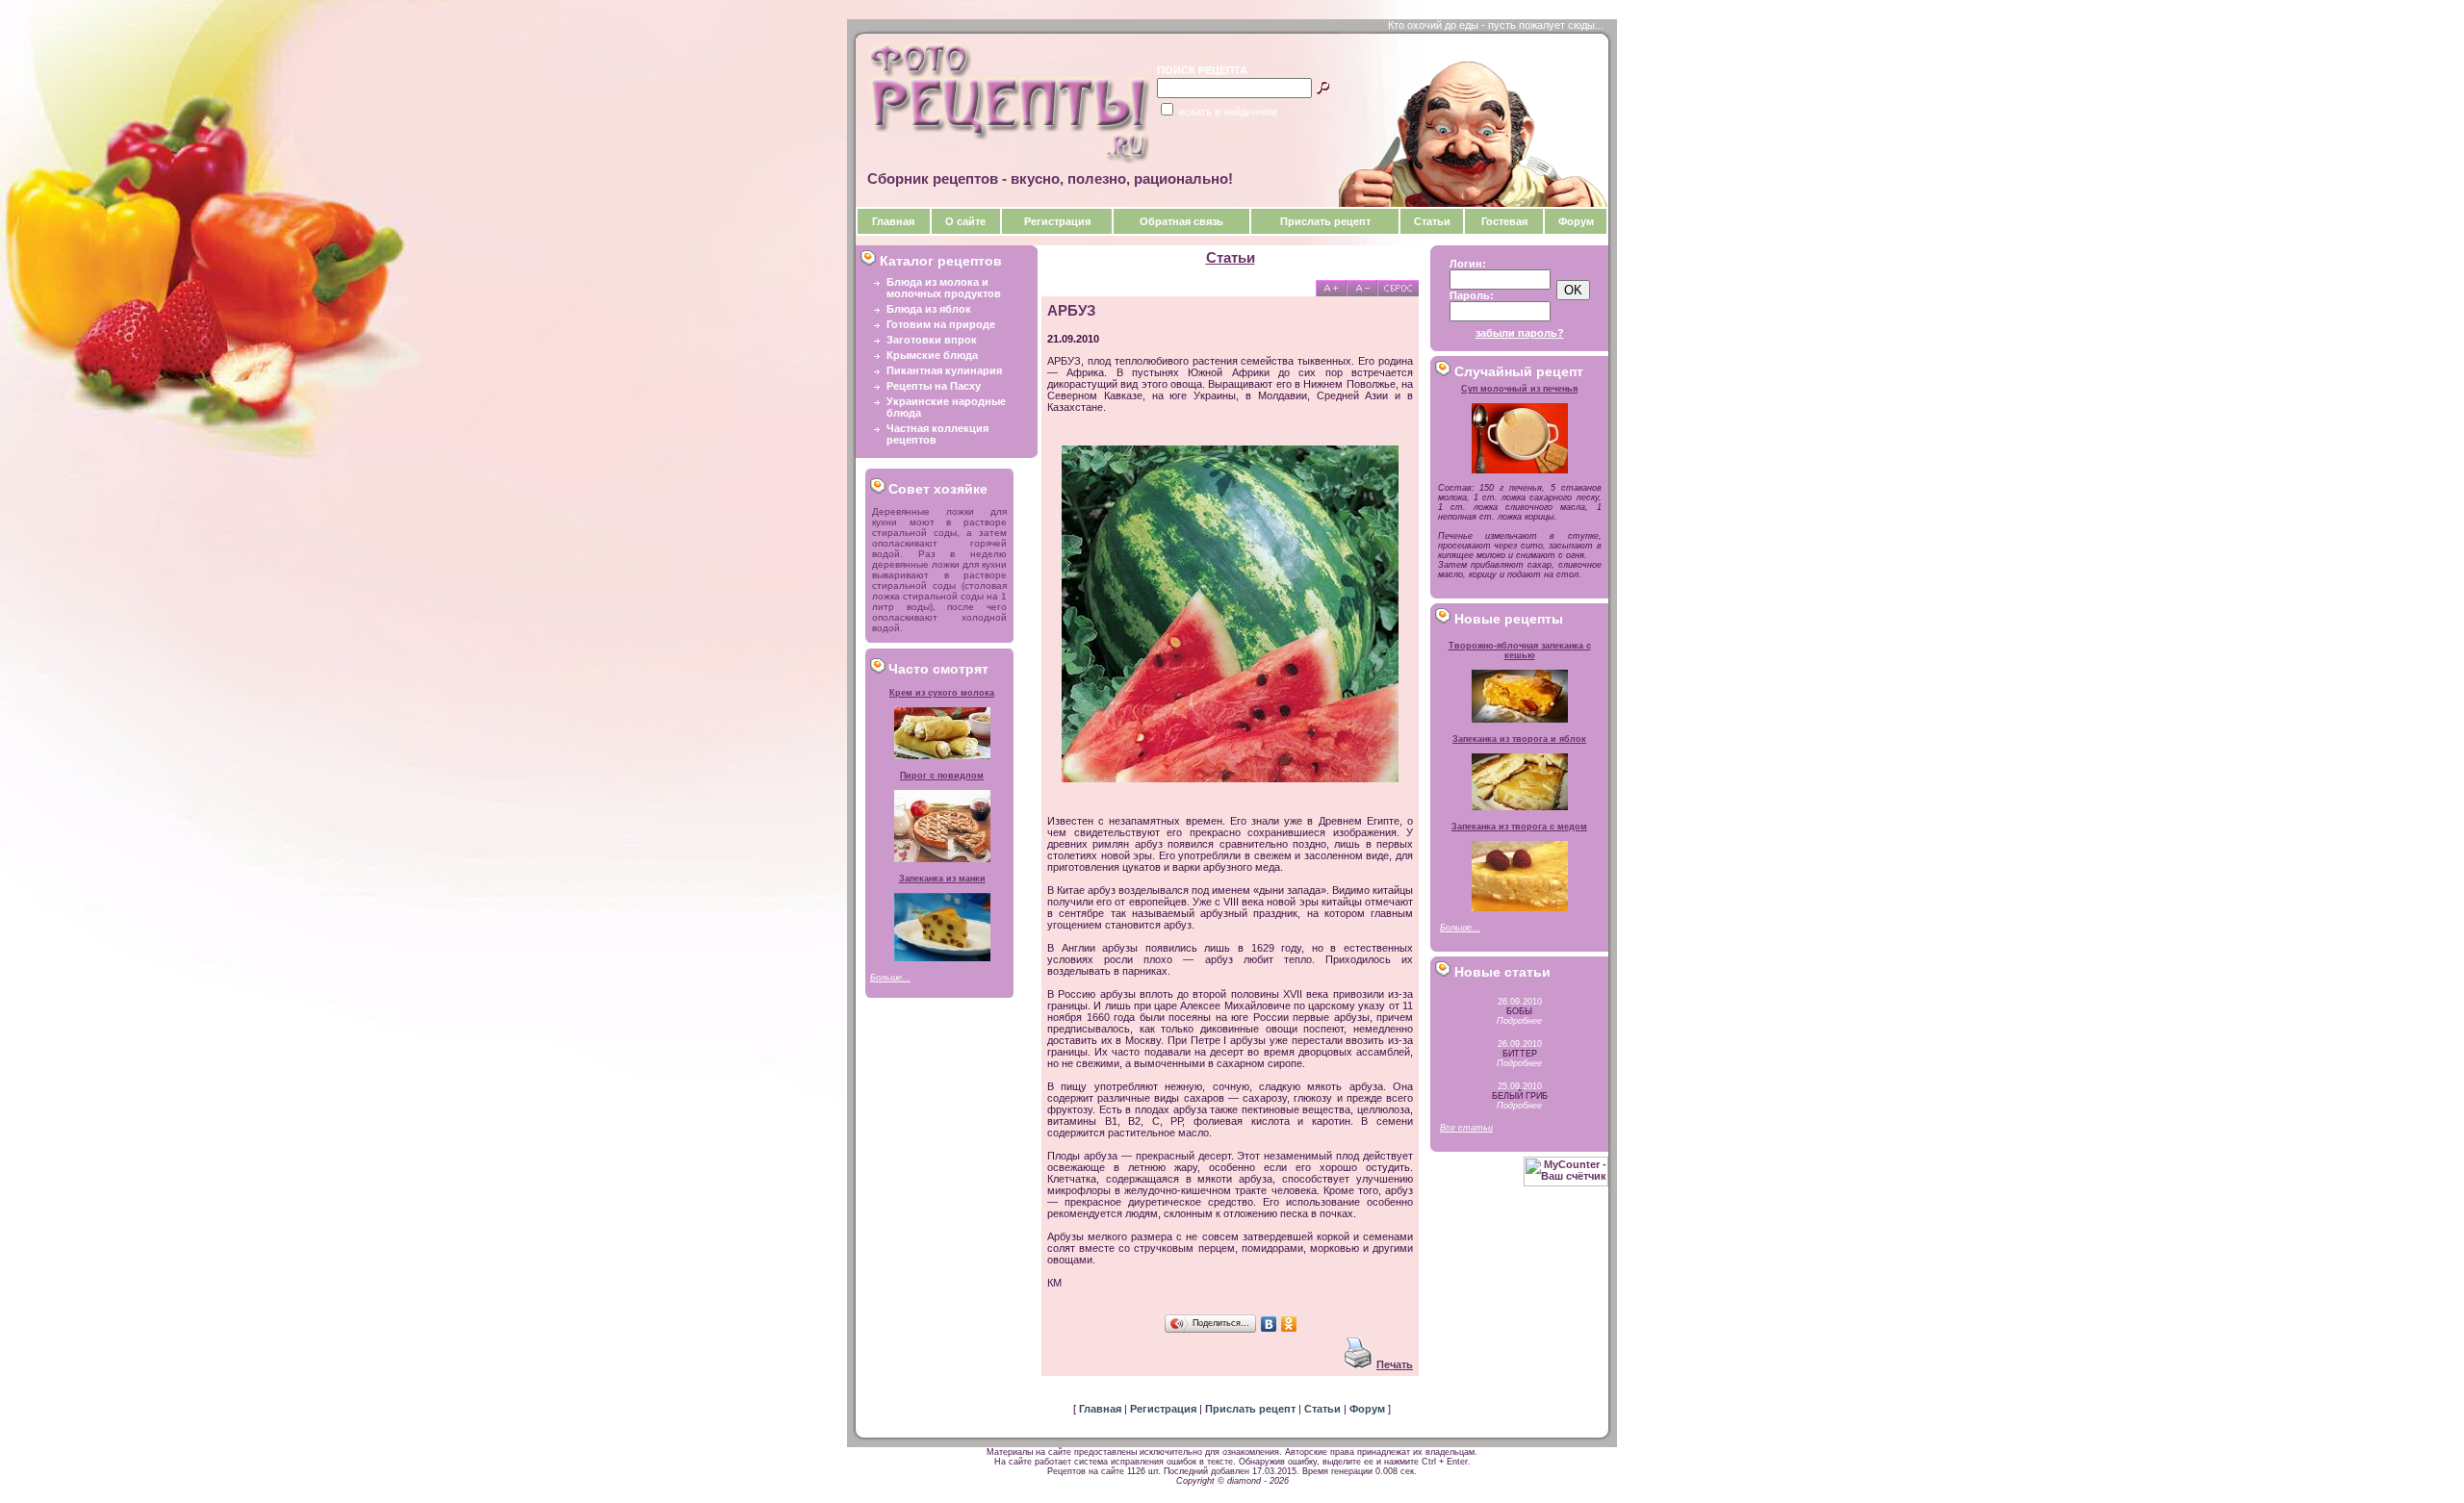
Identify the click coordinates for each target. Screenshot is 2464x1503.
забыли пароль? (1520, 333)
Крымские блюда (932, 355)
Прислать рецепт (1325, 221)
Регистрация (1057, 221)
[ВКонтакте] (1269, 1324)
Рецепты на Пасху (934, 386)
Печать (1395, 1364)
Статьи (1432, 221)
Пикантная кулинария (944, 370)
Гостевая (1504, 221)
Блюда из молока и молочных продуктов (944, 288)
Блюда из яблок (929, 309)
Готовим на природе (941, 324)
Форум (1576, 221)
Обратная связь (1181, 221)
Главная (893, 221)
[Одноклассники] (1289, 1324)
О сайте (965, 221)
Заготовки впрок (932, 340)
